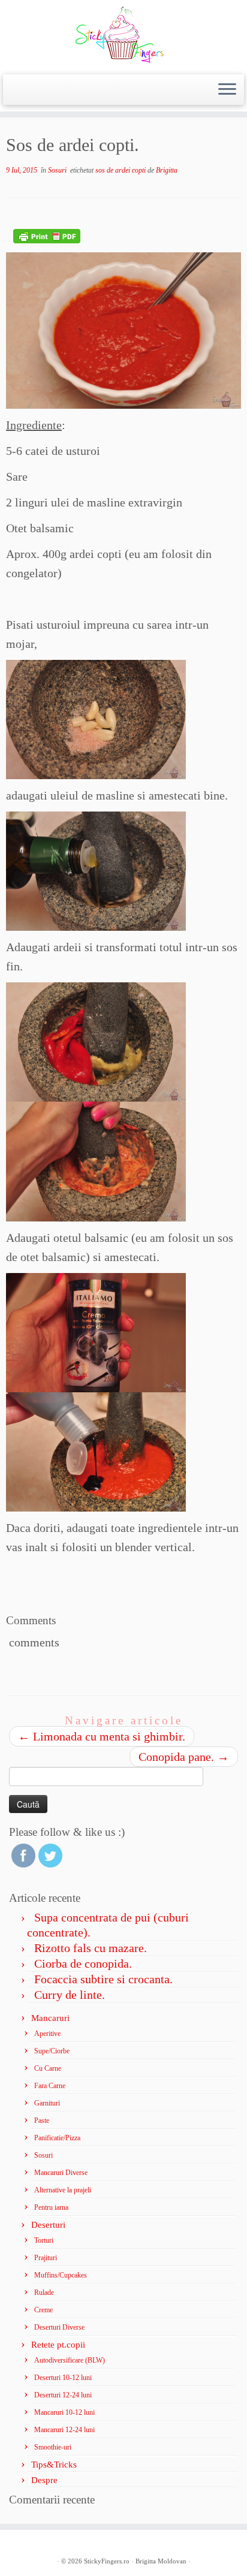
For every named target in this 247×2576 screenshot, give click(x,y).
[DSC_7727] (97, 1040)
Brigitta (167, 170)
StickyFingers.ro (107, 2561)
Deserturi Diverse (59, 2327)
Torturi (44, 2240)
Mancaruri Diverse (61, 2173)
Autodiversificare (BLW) (70, 2360)
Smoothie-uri (53, 2447)
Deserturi (48, 2225)
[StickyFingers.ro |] (123, 36)
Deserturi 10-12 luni (63, 2378)
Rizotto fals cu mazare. (91, 1948)
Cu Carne (48, 2068)
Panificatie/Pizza (57, 2138)
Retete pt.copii (58, 2345)
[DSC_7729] (97, 1331)
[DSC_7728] (96, 1160)
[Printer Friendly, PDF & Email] (47, 235)
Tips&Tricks (54, 2465)
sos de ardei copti (121, 170)
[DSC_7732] (96, 1450)
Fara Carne (50, 2086)
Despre (44, 2480)
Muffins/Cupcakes (61, 2275)
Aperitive (47, 2034)
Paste (42, 2120)
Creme (43, 2310)
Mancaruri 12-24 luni (64, 2430)
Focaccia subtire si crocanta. (103, 1979)
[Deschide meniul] (227, 90)
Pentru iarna (51, 2207)
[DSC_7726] (96, 870)
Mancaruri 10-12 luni (64, 2412)
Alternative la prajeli (63, 2190)
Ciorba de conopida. (83, 1963)
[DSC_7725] (96, 718)
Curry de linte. (70, 1995)
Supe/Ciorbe (52, 2051)
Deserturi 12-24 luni (63, 2395)
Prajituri (46, 2258)
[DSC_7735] (123, 329)
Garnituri (47, 2103)
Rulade (44, 2293)
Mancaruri (50, 2018)
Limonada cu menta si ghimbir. (102, 1736)
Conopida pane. (184, 1757)
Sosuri (58, 170)
